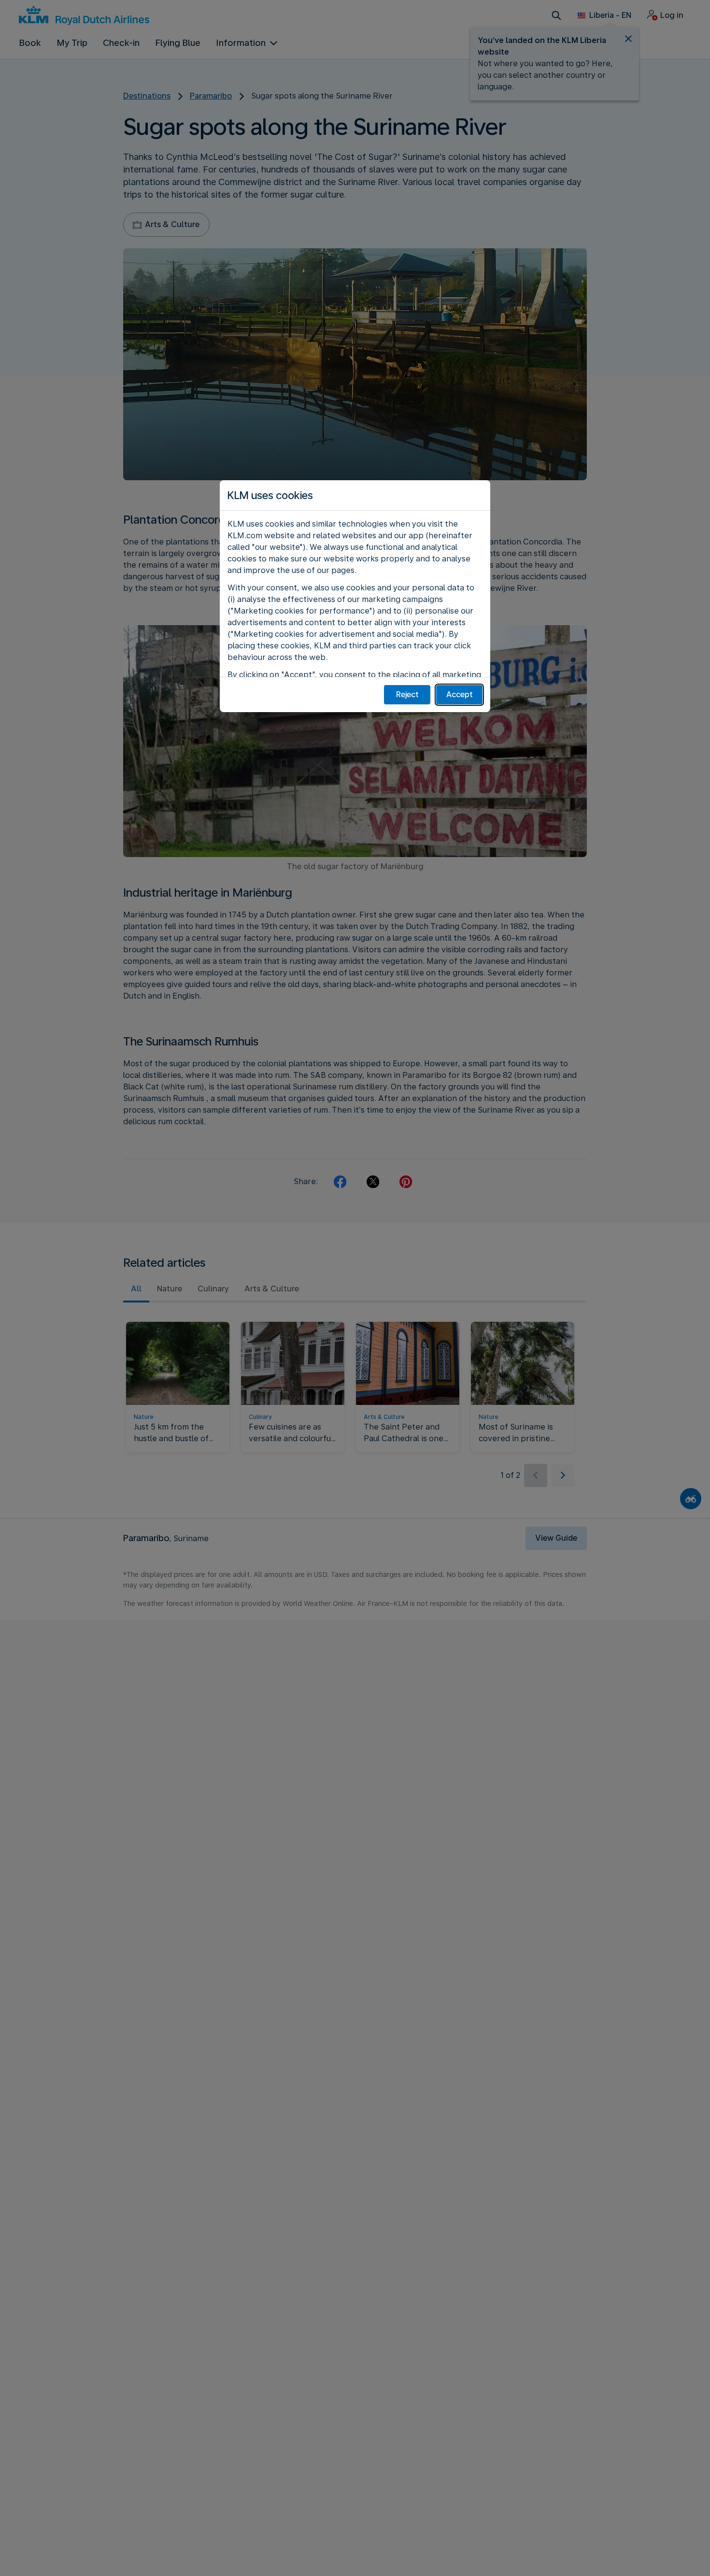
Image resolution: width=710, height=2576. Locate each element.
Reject (407, 694)
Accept (460, 694)
